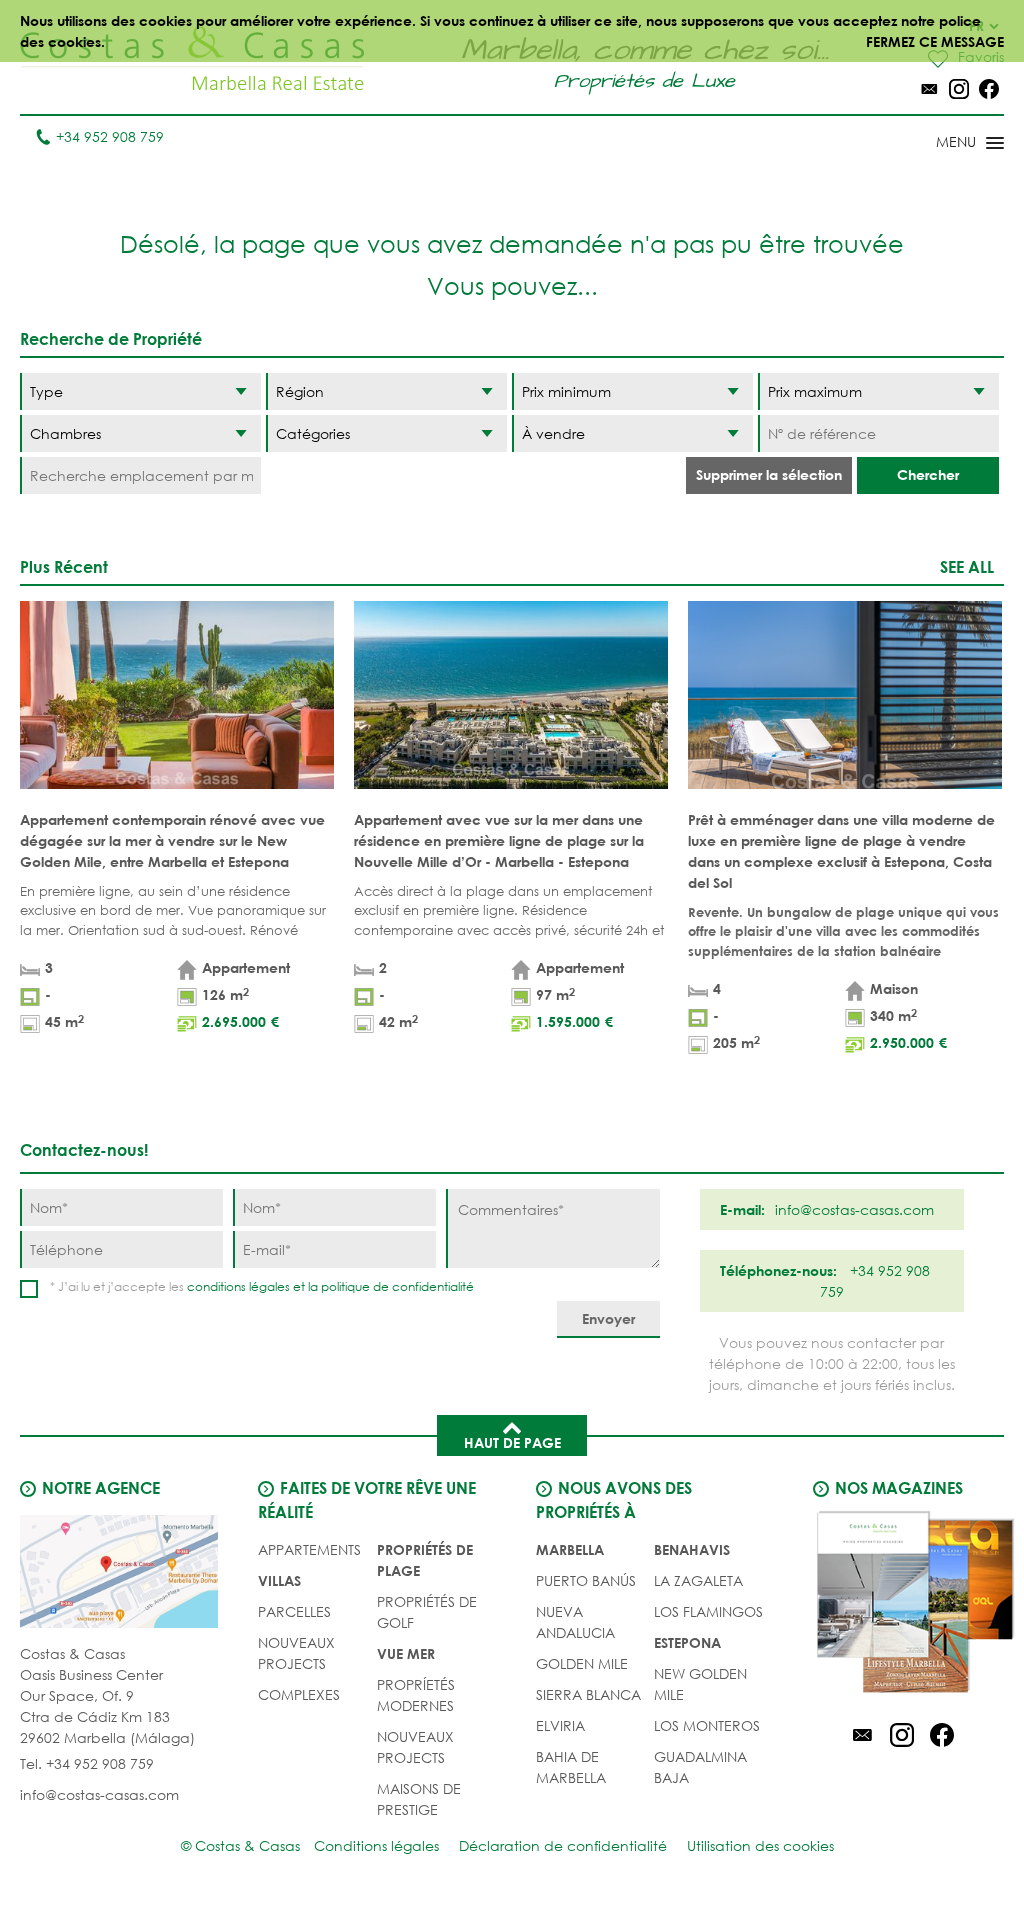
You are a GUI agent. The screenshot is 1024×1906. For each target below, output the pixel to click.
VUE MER (406, 1653)
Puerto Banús (586, 1580)
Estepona (687, 1642)
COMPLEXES (299, 1694)
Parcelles (294, 1611)
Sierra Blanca (588, 1694)
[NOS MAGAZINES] (901, 1605)
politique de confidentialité (397, 1286)
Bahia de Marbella (571, 1767)
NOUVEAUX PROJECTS (296, 1653)
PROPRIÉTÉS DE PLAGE (425, 1560)
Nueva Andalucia (575, 1622)
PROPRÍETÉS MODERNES (416, 1695)
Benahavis (692, 1549)
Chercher (928, 474)
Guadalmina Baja (700, 1767)
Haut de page (512, 1442)
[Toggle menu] (944, 144)
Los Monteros (707, 1725)
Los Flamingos (708, 1611)
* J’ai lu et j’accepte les (262, 1286)
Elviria (560, 1725)
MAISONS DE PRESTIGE (419, 1799)
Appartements (309, 1549)
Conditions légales (376, 1845)
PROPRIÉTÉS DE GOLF (427, 1612)
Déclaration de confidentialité (563, 1845)
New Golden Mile (700, 1684)
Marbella (570, 1549)
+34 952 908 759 (110, 136)
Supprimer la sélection (769, 474)
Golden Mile (582, 1663)
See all (967, 566)
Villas (279, 1580)
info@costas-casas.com (99, 1794)
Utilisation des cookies (760, 1845)
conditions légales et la (254, 1286)
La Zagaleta (698, 1580)
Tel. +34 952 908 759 (87, 1763)
